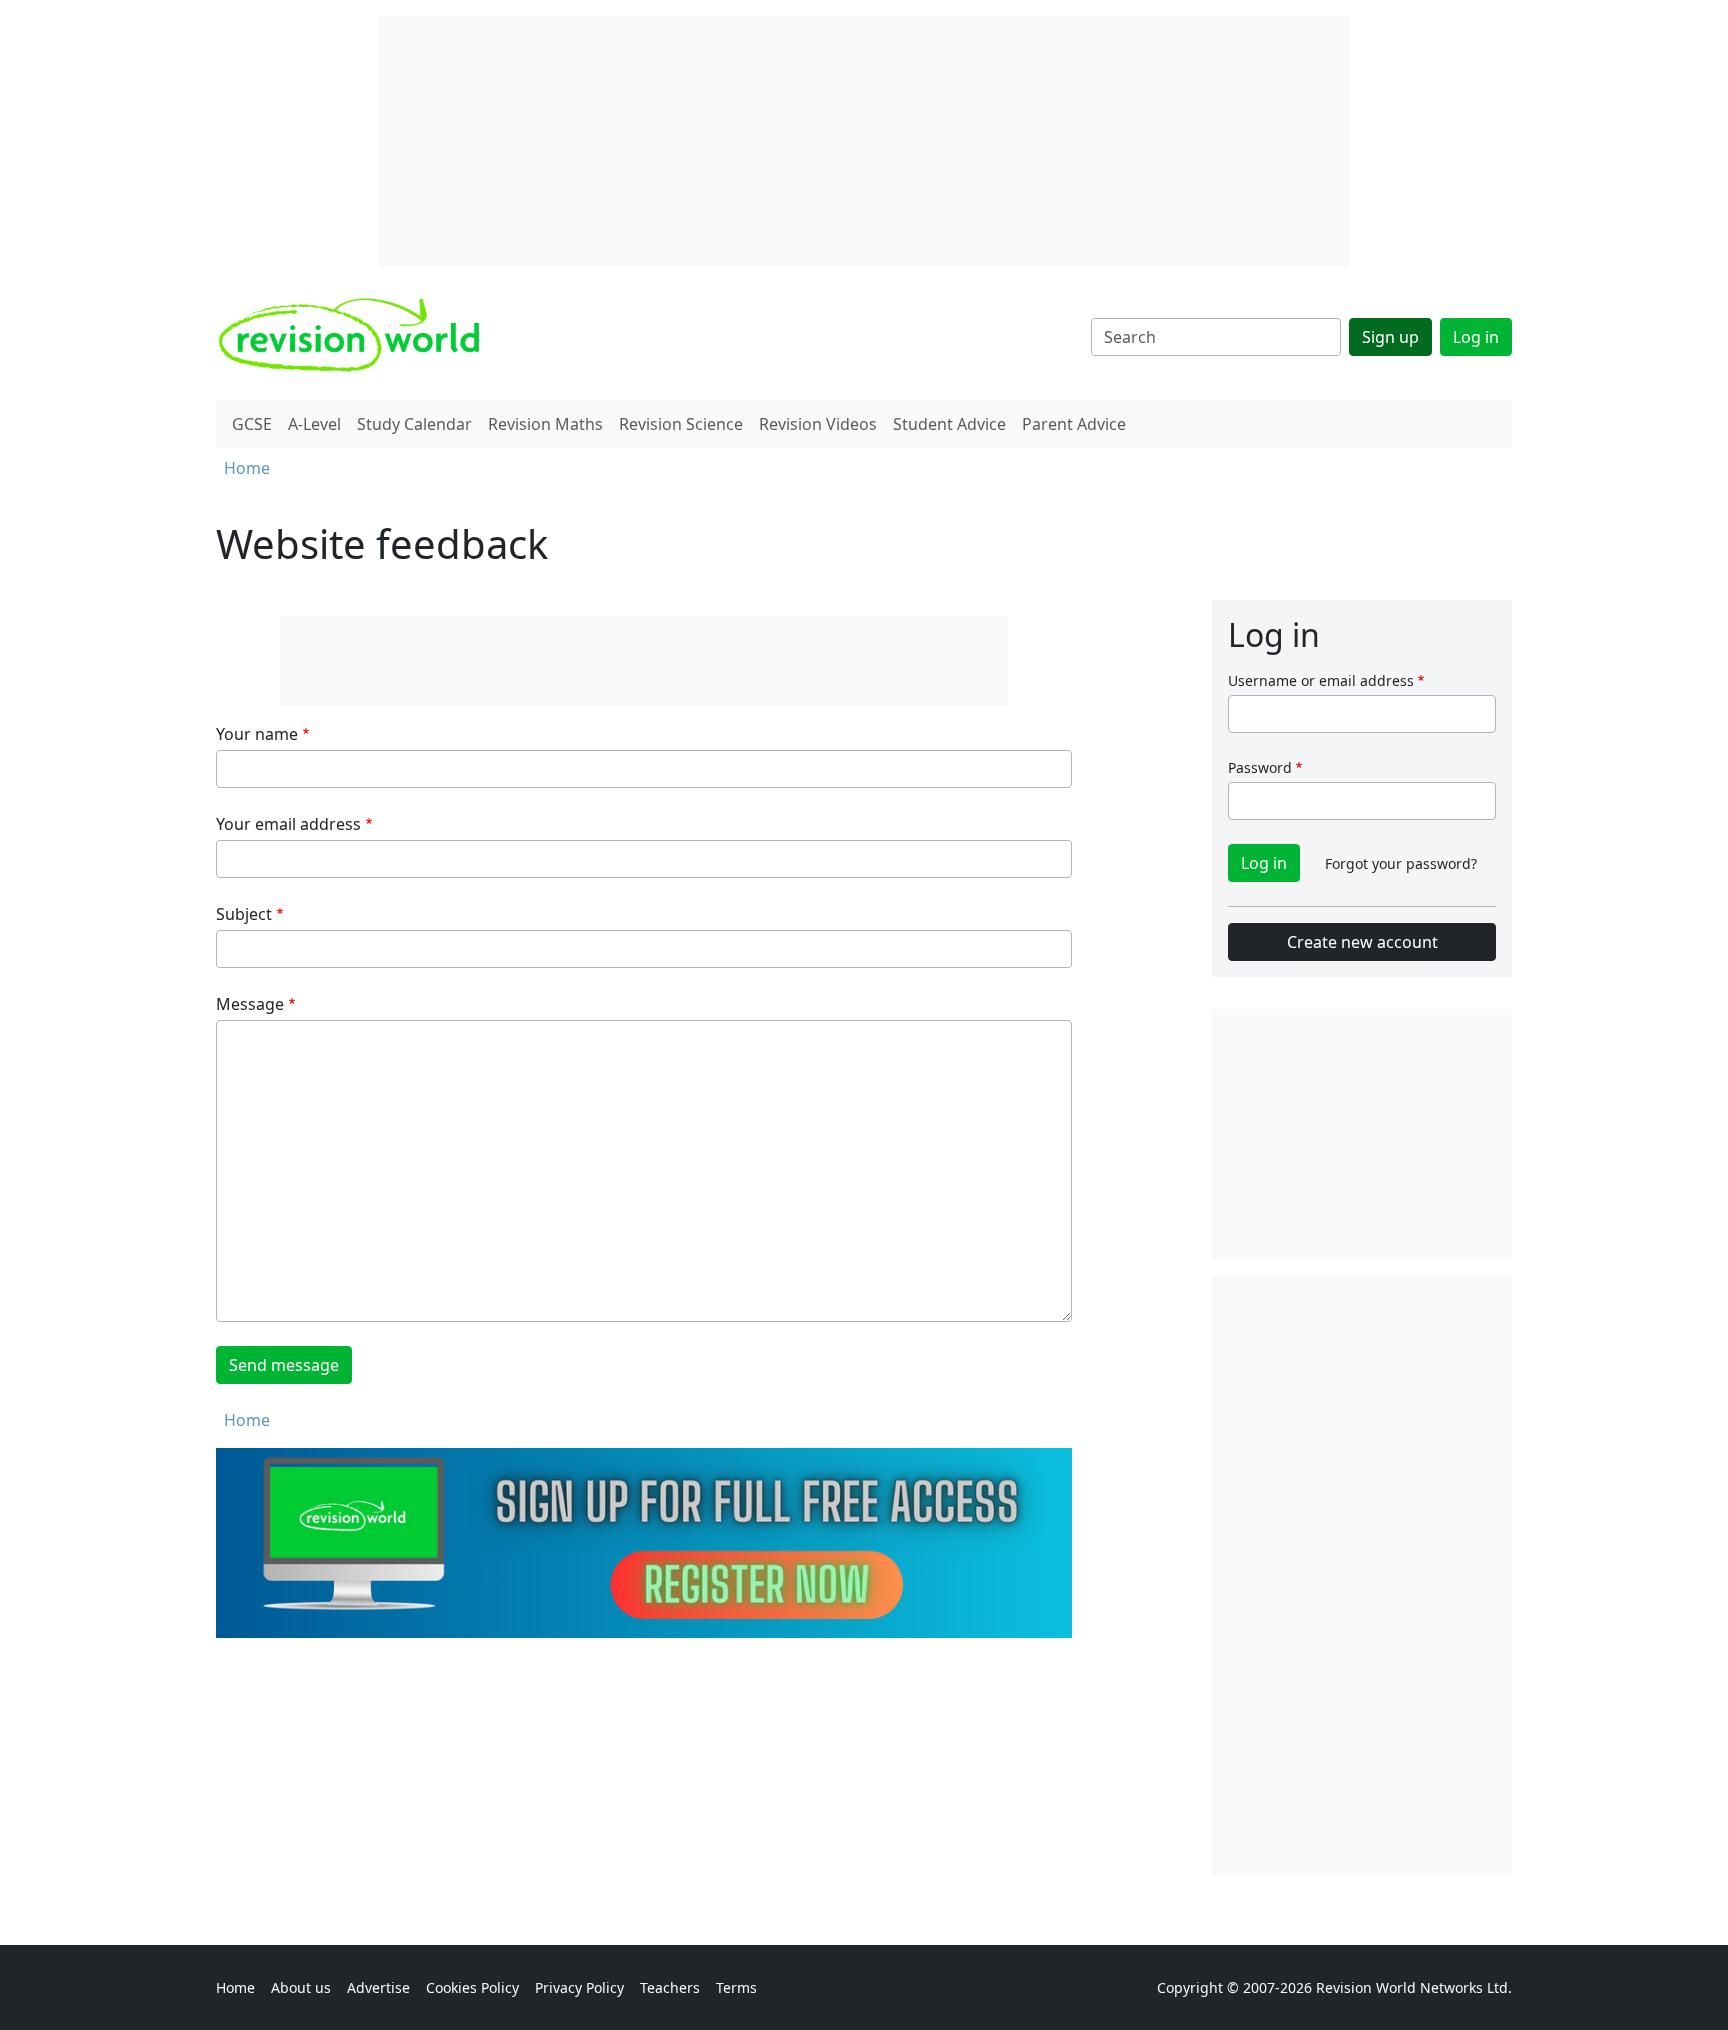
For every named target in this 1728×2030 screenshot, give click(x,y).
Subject (244, 914)
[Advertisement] (1362, 1575)
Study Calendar (414, 424)
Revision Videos (818, 424)
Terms (736, 1987)
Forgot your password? (1401, 863)
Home (247, 468)
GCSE (252, 424)
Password (1260, 767)
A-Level (314, 424)
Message (250, 1004)
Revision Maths (545, 424)
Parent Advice (1074, 424)
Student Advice (949, 424)
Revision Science (681, 424)
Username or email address (1321, 680)
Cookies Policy (472, 1987)
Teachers (670, 1987)
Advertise (378, 1987)
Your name (257, 734)
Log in (1476, 337)
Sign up (1390, 337)
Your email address (288, 824)
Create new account (1362, 942)
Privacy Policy (579, 1987)
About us (301, 1987)
